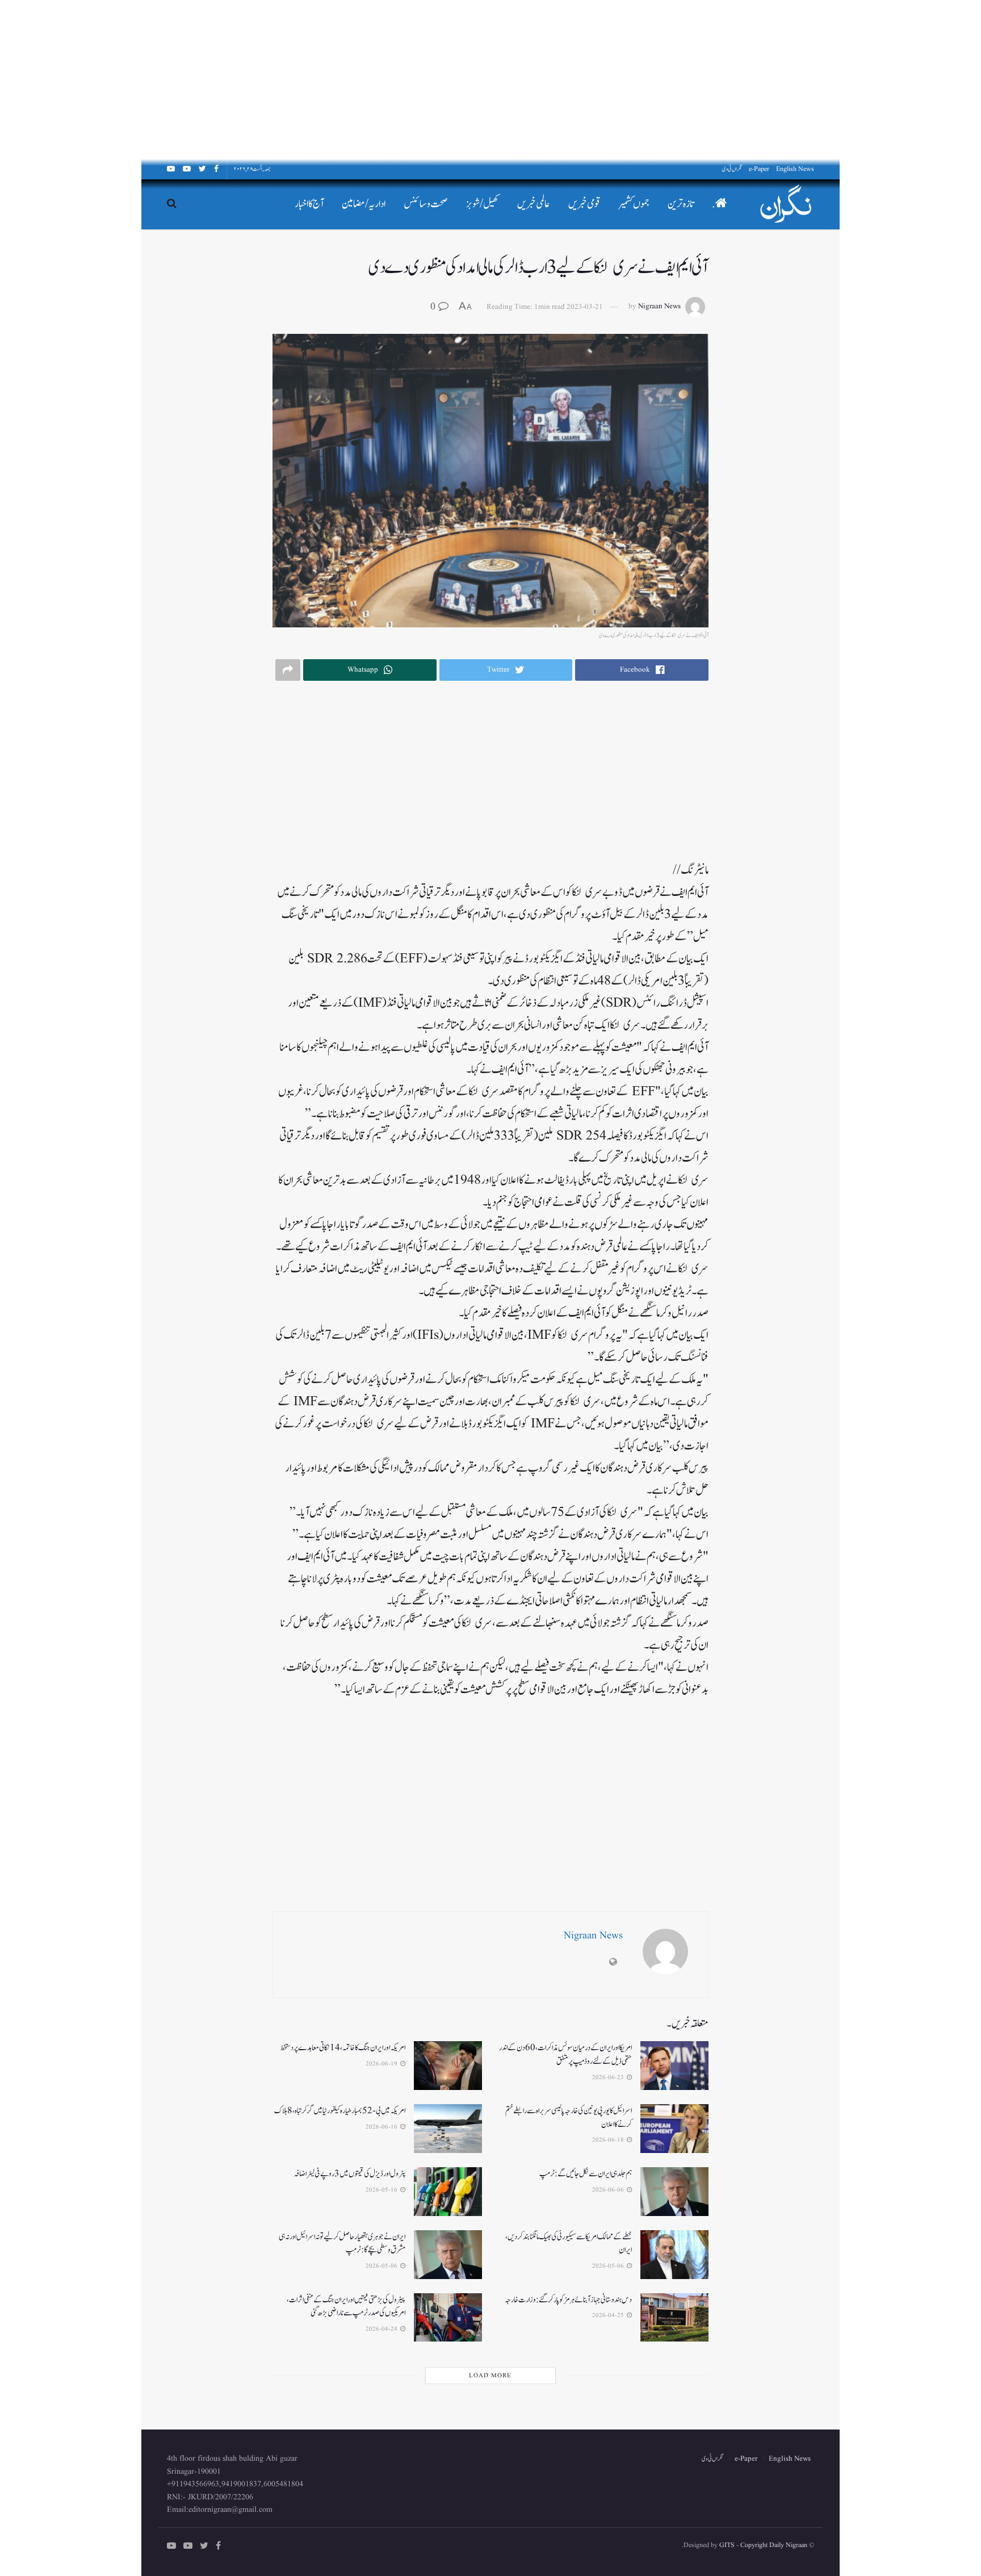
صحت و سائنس (426, 204)
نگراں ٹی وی (732, 169)
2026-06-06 (609, 2190)
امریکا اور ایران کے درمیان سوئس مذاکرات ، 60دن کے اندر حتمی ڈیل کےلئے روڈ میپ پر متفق (565, 2054)
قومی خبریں (584, 204)
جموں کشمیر (634, 204)
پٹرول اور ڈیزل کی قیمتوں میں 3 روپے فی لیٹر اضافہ (349, 2174)
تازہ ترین (681, 204)
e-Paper (759, 169)
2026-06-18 (609, 2140)
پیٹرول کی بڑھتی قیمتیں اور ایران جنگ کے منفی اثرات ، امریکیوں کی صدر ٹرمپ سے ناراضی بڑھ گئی (346, 2307)
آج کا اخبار (309, 204)
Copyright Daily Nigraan (773, 2545)
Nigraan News (659, 307)
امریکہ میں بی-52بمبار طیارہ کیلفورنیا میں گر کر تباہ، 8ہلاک (340, 2111)
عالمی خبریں (534, 204)
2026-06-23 (609, 2077)
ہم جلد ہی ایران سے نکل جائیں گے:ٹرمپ (586, 2174)
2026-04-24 (382, 2329)
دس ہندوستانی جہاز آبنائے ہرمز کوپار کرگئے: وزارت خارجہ (568, 2300)
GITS (727, 2545)
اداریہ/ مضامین (364, 204)
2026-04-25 (609, 2315)
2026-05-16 (382, 2190)
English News (795, 169)
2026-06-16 (382, 2127)
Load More (490, 2376)
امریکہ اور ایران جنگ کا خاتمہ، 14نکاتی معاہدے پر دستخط (343, 2048)
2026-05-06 (609, 2266)
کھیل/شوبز (483, 204)
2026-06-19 (382, 2064)
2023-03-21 (585, 307)
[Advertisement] (640, 79)
